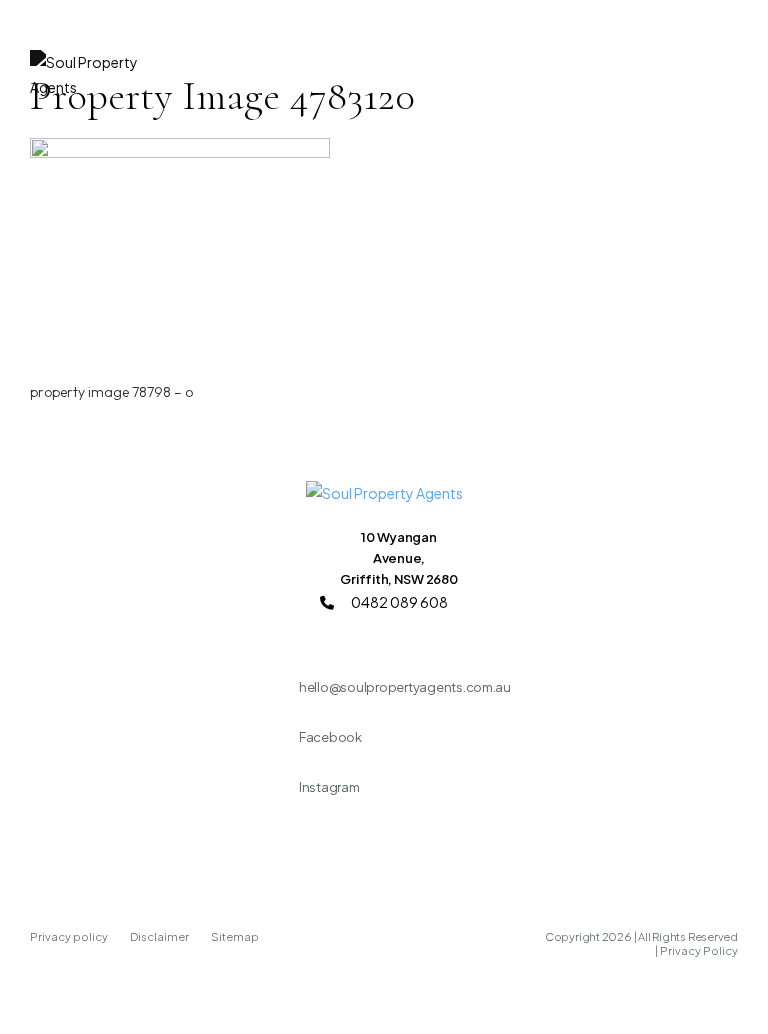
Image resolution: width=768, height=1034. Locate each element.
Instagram (329, 787)
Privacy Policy (699, 950)
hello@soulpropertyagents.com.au (405, 687)
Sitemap (235, 936)
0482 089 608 (398, 602)
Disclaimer (160, 936)
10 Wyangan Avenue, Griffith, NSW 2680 (398, 558)
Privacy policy (70, 936)
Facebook (330, 737)
